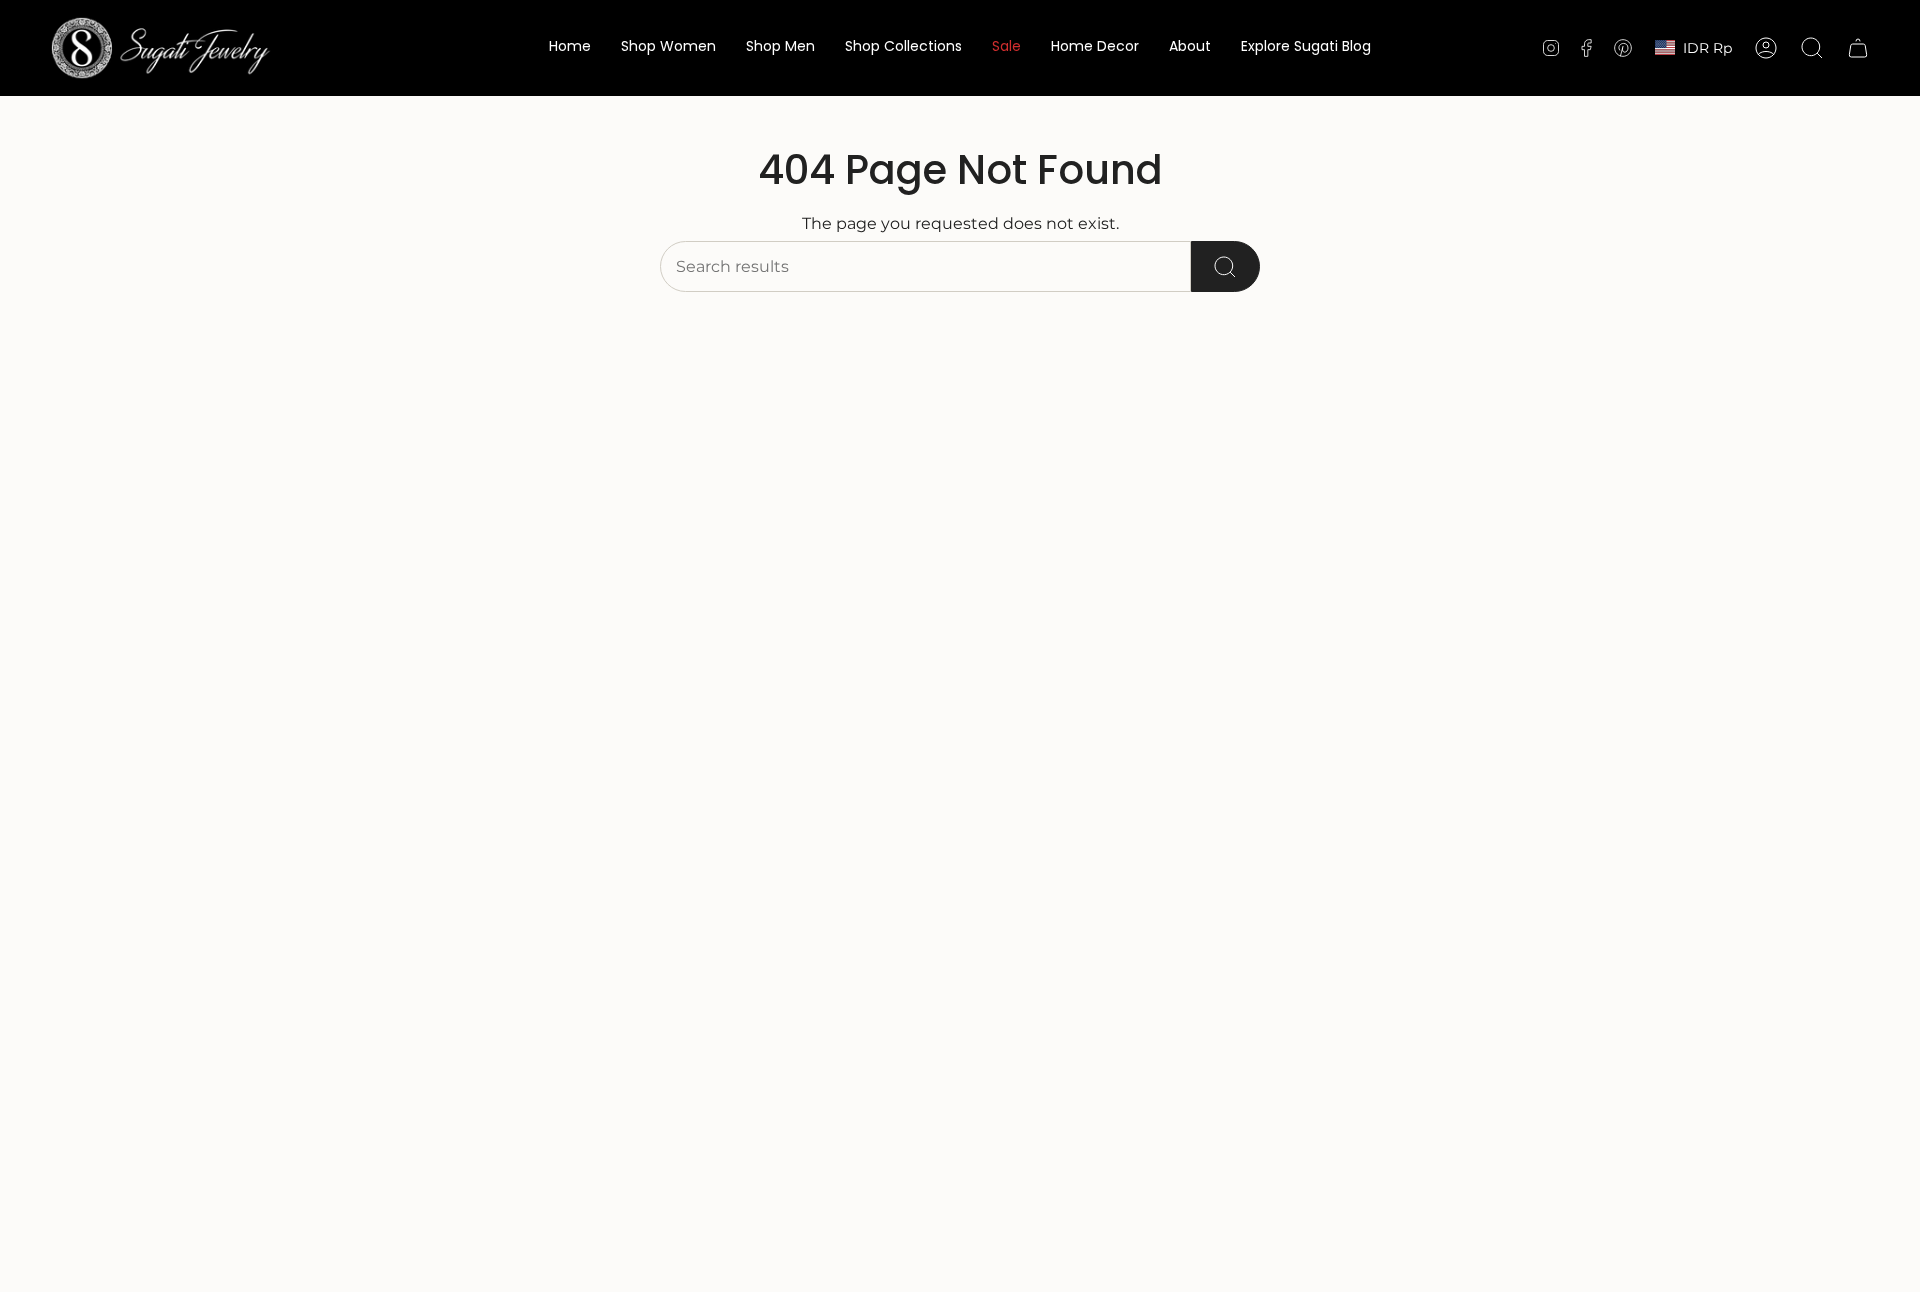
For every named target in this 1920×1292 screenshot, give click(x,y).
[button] (668, 48)
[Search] (1225, 266)
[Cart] (1858, 48)
